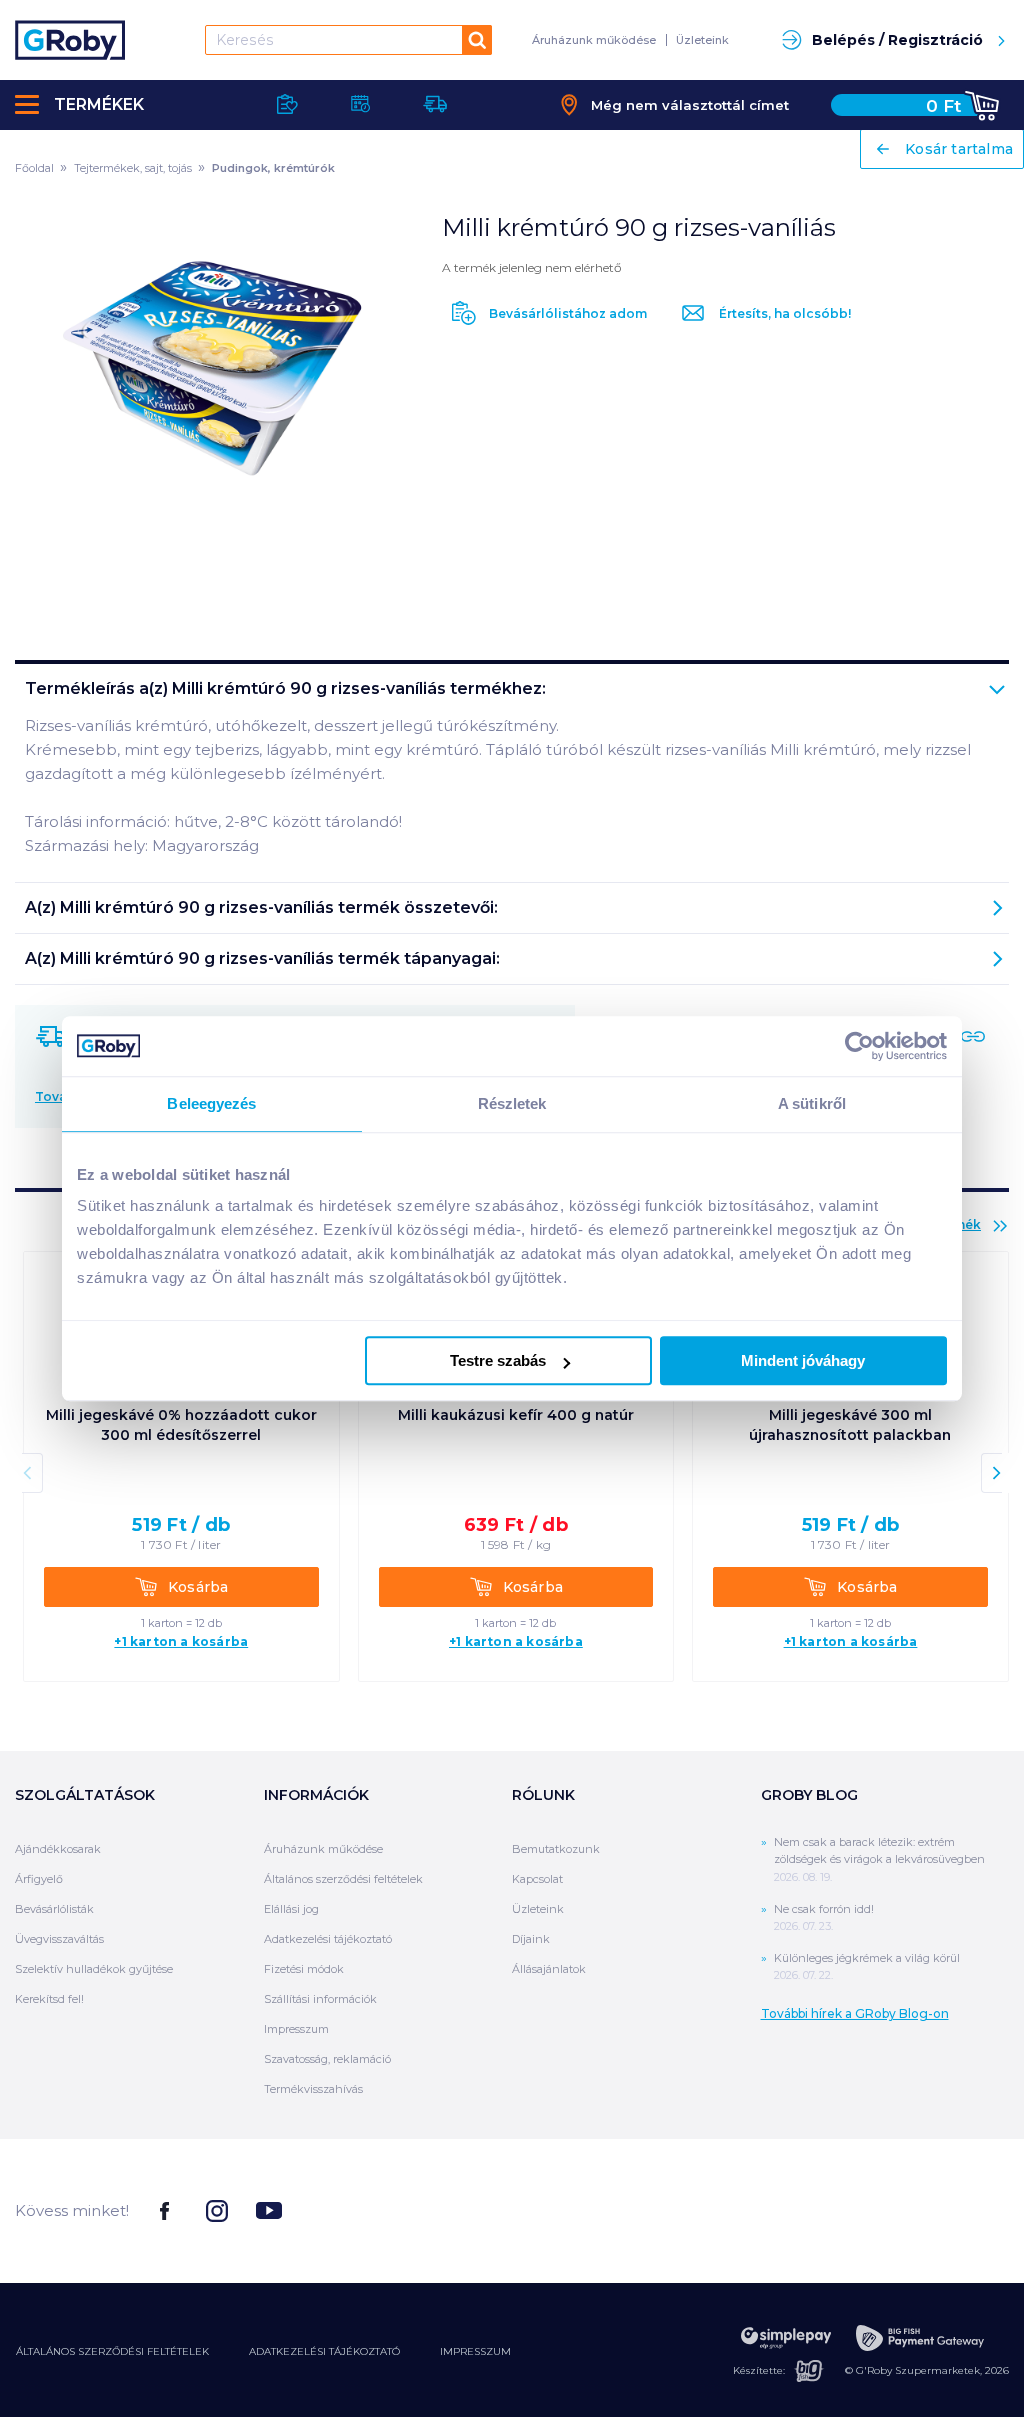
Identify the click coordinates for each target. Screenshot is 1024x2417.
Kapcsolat (537, 1879)
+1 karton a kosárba (181, 1642)
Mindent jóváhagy (803, 1360)
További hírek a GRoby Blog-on (855, 2013)
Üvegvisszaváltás (59, 1939)
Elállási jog (291, 1909)
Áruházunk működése (594, 40)
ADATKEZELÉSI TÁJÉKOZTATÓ (324, 2351)
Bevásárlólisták (54, 1909)
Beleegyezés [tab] (211, 1103)
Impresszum (296, 2029)
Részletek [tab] (512, 1103)
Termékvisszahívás (313, 2089)
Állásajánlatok (549, 1969)
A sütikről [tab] (812, 1103)
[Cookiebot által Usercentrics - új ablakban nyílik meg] (859, 1046)
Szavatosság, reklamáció (327, 2059)
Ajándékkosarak (58, 1849)
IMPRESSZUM (475, 2351)
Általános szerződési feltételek (343, 1879)
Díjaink (531, 1939)
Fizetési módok (304, 1969)
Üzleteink (702, 40)
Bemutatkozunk (556, 1849)
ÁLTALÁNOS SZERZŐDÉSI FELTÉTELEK (112, 2351)
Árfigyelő (39, 1879)
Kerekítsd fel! (49, 1999)
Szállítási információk (320, 1999)
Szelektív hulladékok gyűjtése (94, 1969)
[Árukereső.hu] (934, 2209)
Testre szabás (498, 1360)
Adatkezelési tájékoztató (328, 1939)
